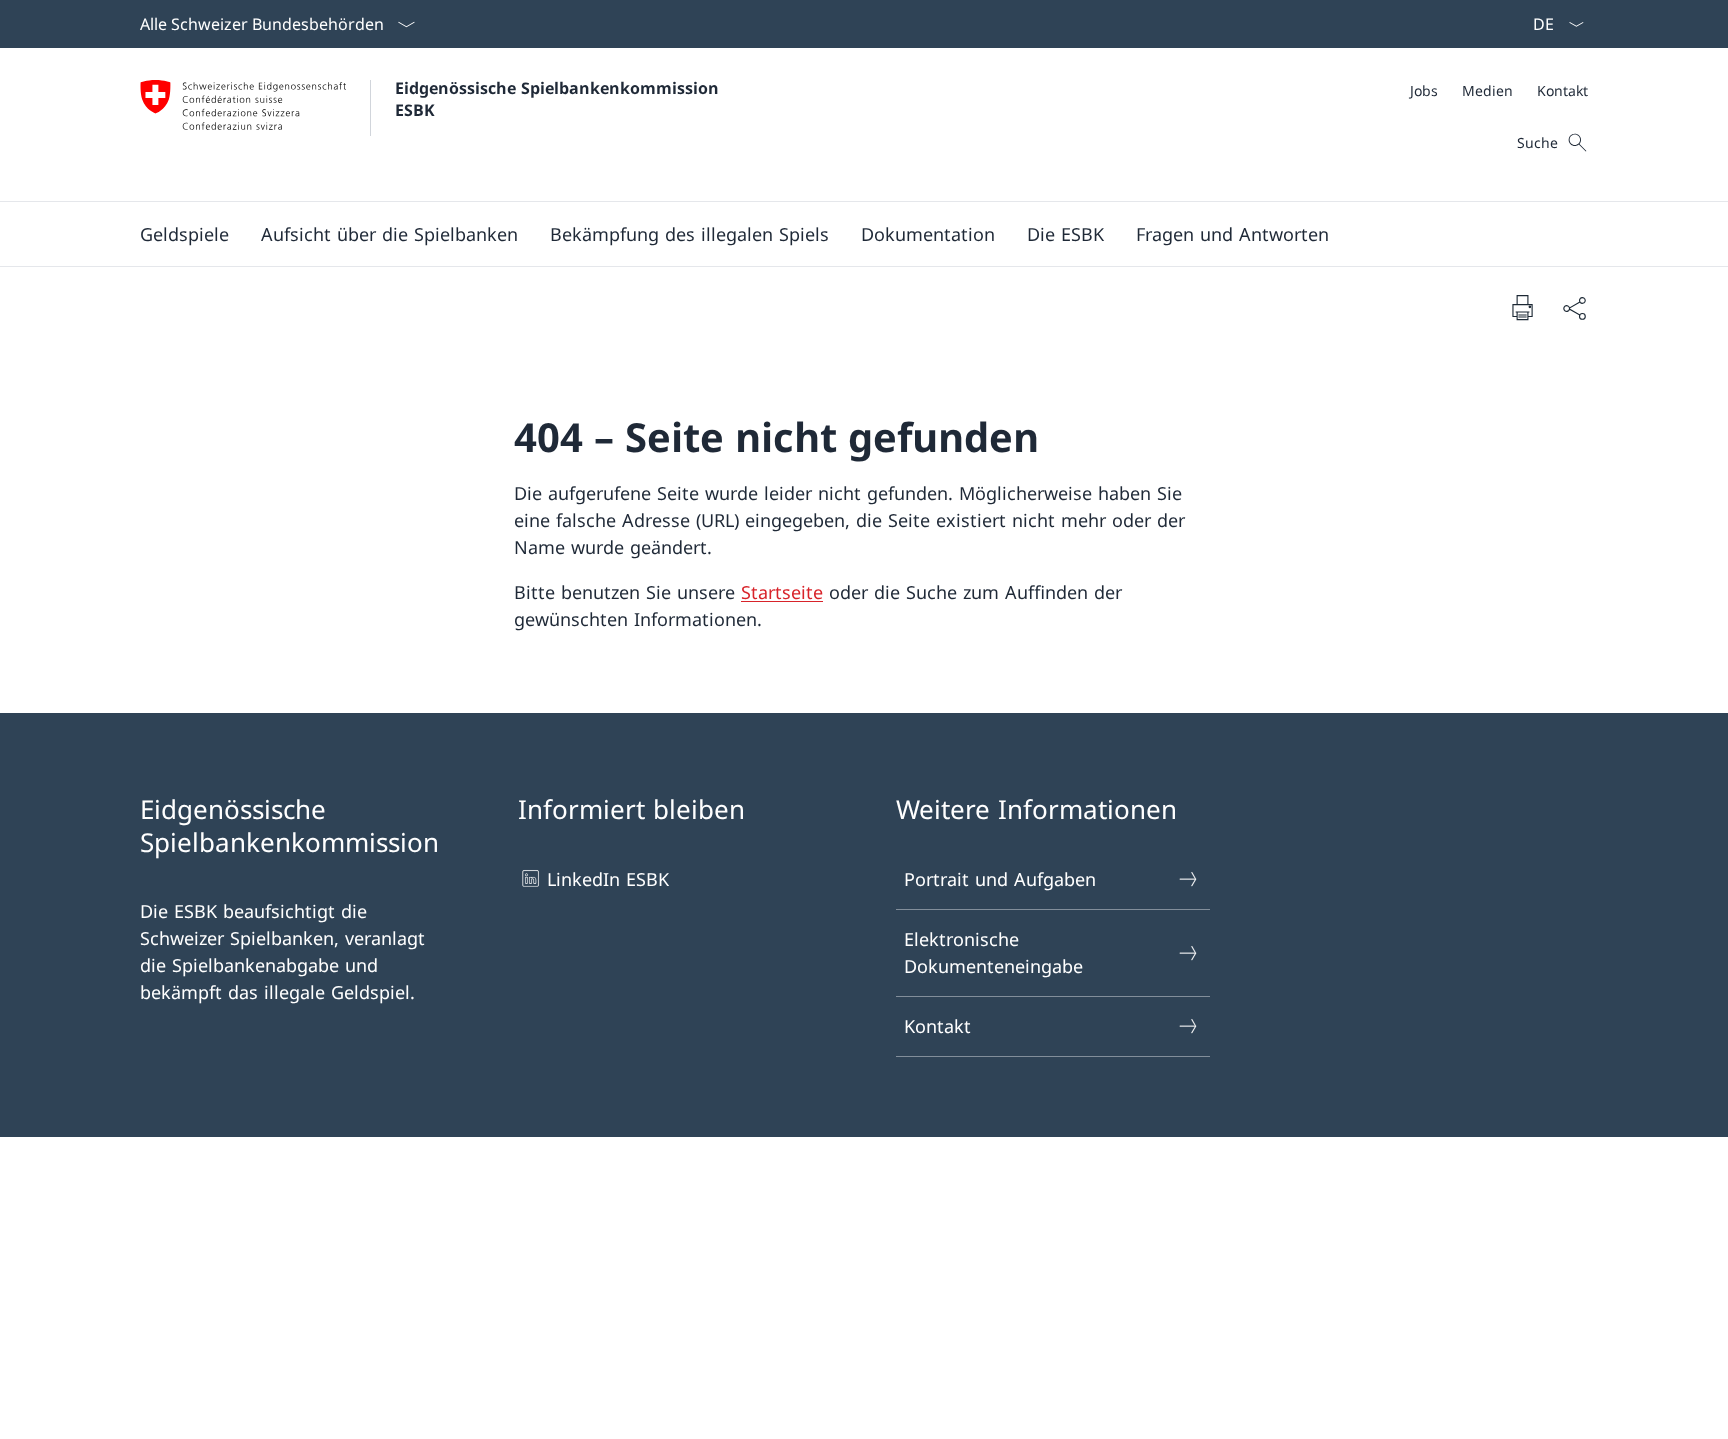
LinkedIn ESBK (608, 879)
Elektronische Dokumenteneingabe (993, 952)
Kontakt (937, 1026)
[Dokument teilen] (1574, 307)
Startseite (782, 592)
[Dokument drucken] (1522, 307)
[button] (184, 234)
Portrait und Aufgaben (1000, 879)
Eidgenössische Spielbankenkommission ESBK (559, 99)
